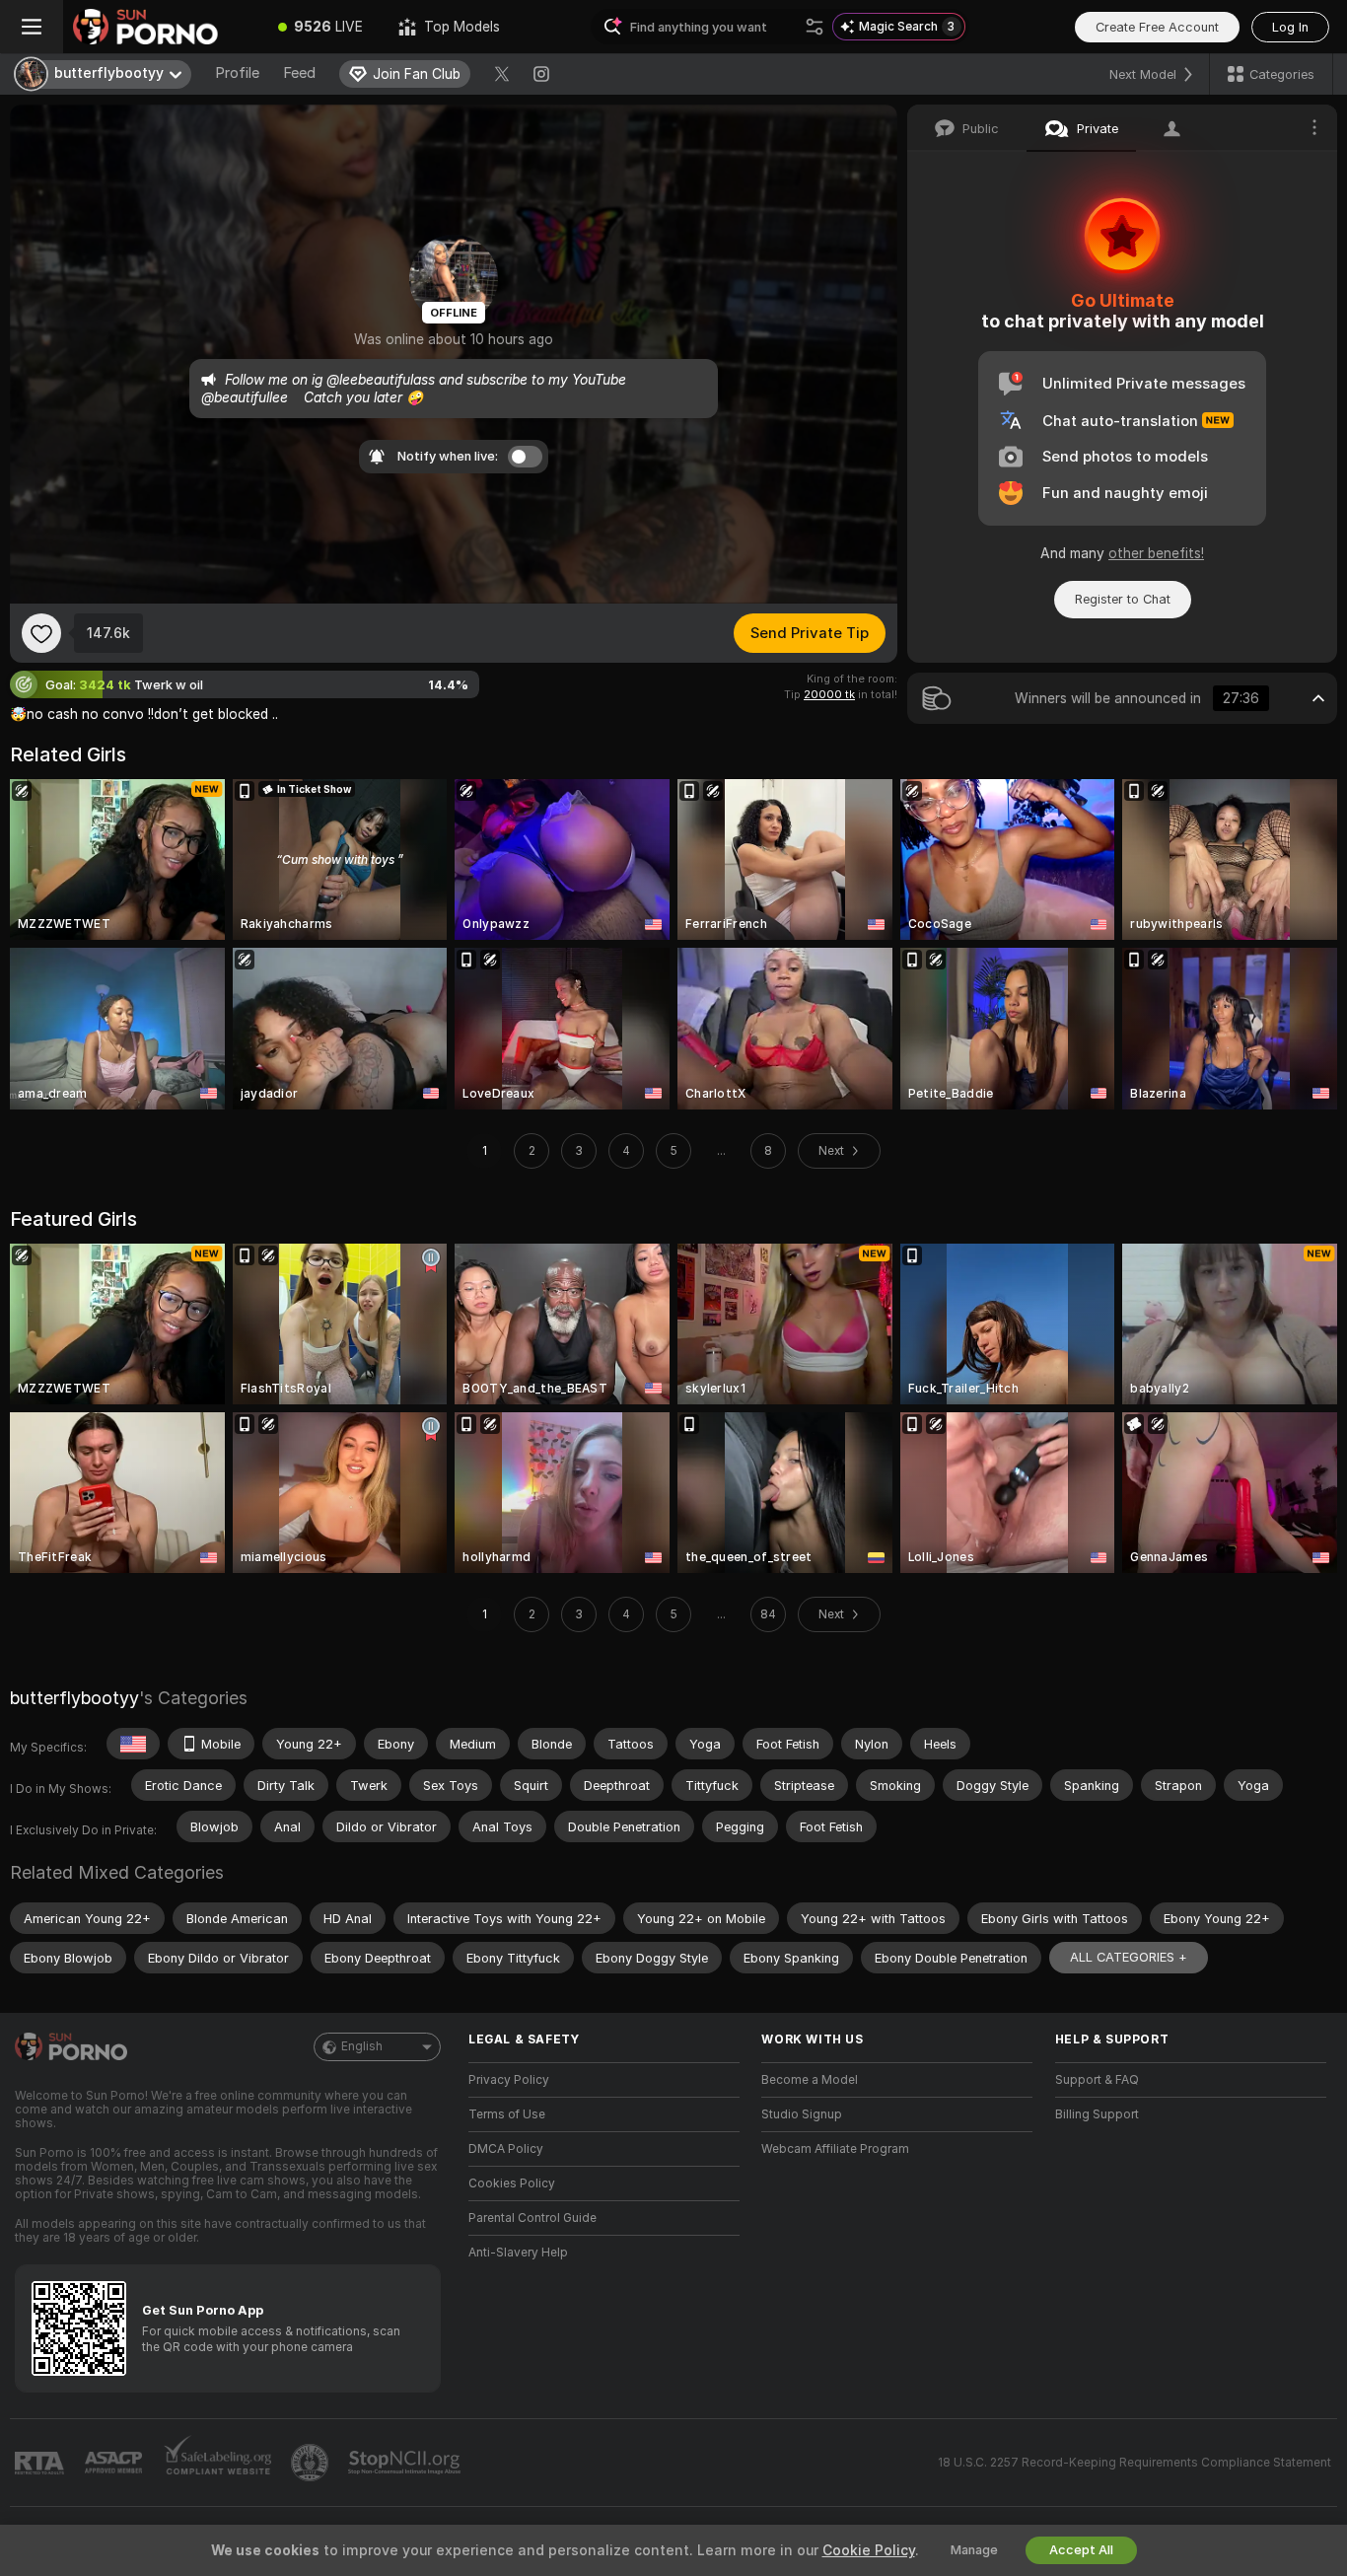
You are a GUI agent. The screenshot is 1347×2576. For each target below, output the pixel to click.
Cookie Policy (869, 2550)
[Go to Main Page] (162, 27)
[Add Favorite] (41, 633)
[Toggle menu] (32, 27)
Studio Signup (802, 2114)
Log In (1290, 27)
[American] (133, 1744)
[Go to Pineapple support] (312, 2463)
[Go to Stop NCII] (406, 2463)
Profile (237, 73)
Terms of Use (507, 2114)
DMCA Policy (506, 2149)
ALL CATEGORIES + (1129, 1957)
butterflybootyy (74, 1698)
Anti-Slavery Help (518, 2253)
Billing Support (1097, 2114)
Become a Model (810, 2080)
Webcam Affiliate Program (835, 2149)
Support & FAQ (1097, 2080)
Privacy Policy (509, 2080)
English (362, 2046)
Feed (299, 73)
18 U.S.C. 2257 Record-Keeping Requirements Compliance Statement (1134, 2463)
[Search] (815, 27)
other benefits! (1156, 553)
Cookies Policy (512, 2183)
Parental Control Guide (532, 2218)
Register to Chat (1123, 599)
